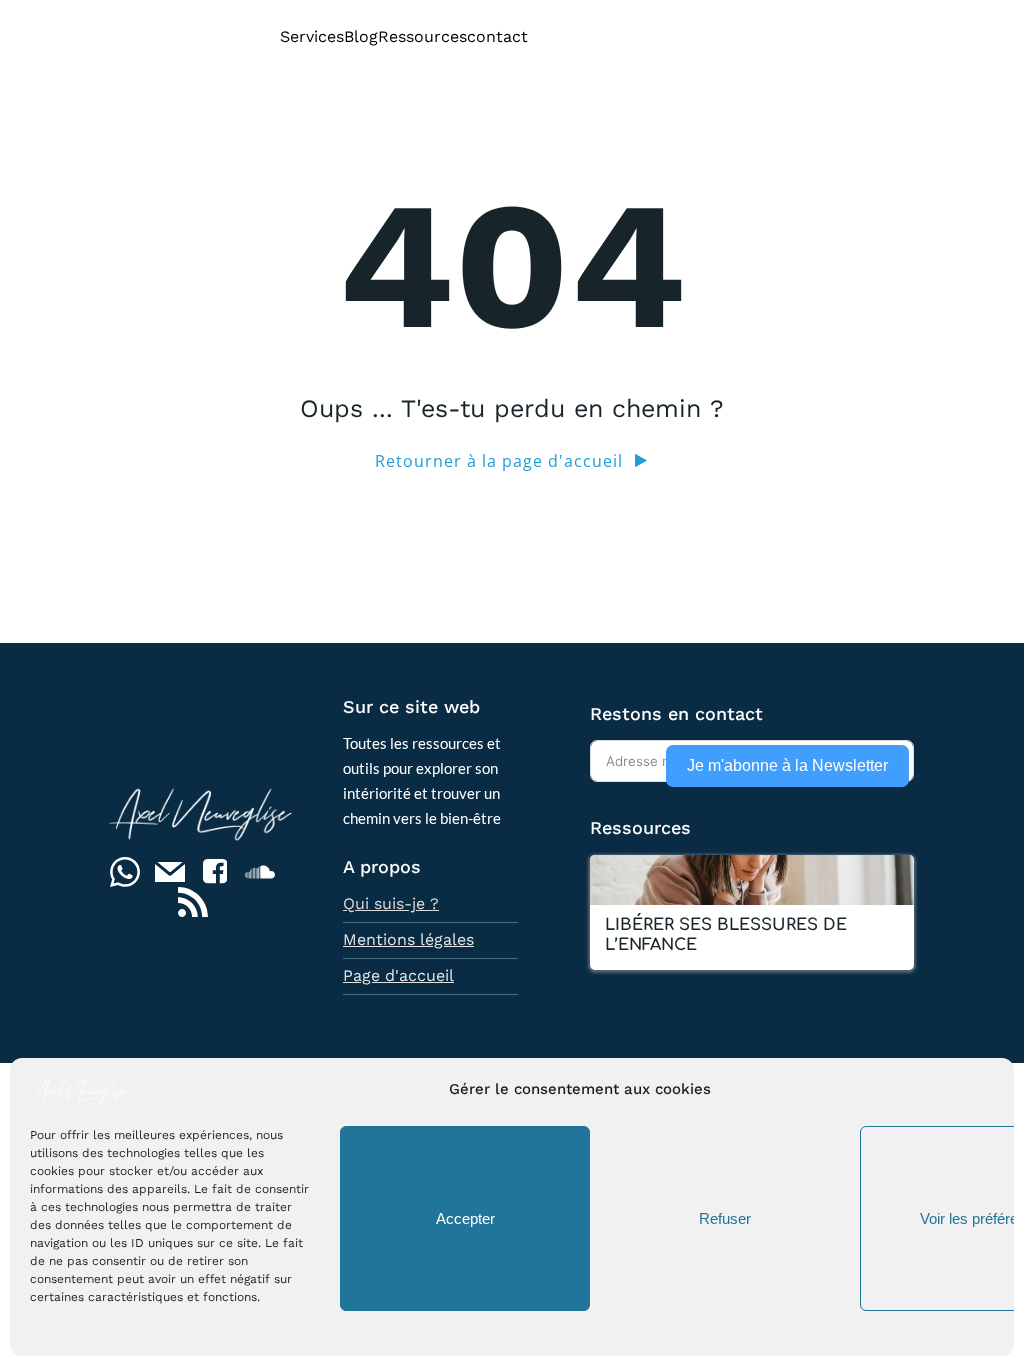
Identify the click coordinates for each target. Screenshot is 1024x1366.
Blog (361, 36)
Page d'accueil (398, 975)
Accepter (465, 1218)
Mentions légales (408, 939)
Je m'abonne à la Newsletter (787, 765)
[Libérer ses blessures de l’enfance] (752, 877)
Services (312, 36)
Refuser (725, 1218)
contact (497, 36)
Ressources (422, 36)
